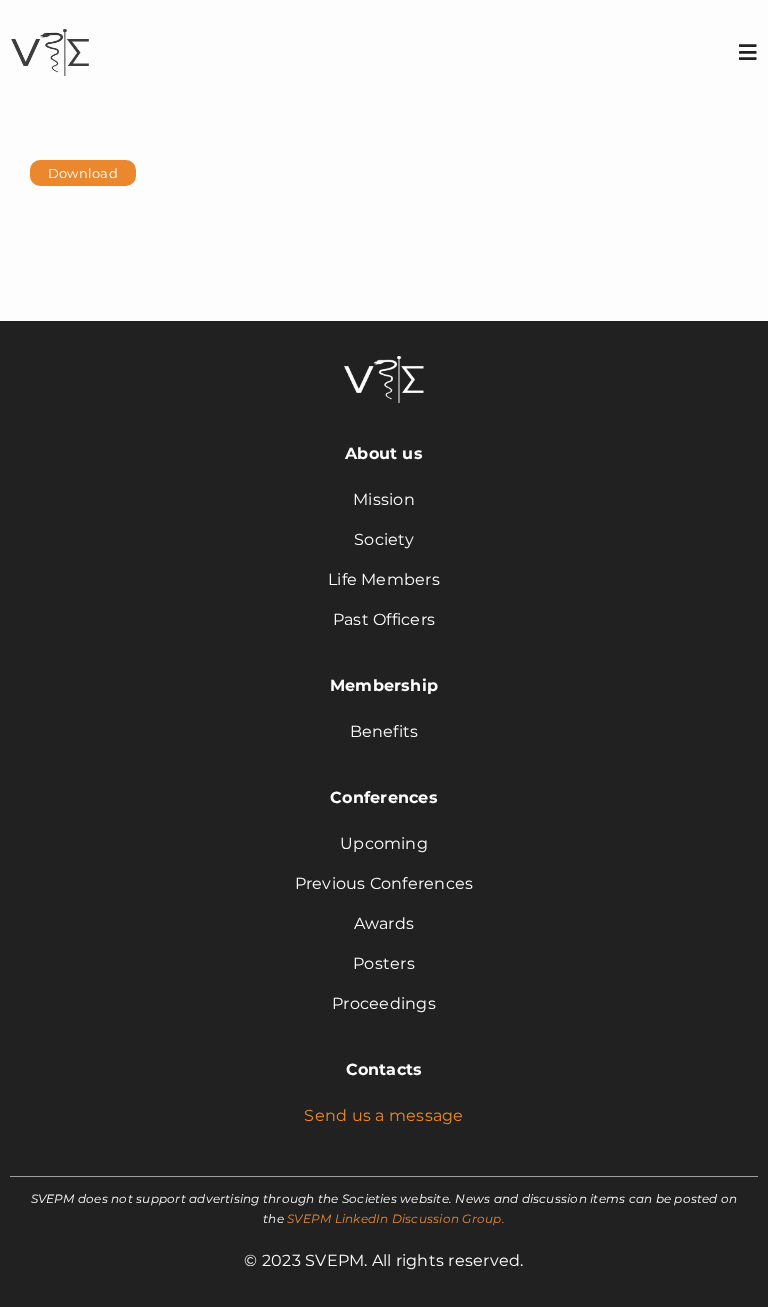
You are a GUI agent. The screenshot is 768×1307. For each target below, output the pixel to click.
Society (384, 539)
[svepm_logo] (50, 31)
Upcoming (384, 843)
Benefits (384, 731)
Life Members (384, 579)
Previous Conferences (384, 883)
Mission (384, 499)
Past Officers (384, 619)
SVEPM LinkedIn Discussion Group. (396, 1218)
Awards (384, 923)
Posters (384, 963)
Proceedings (384, 1003)
